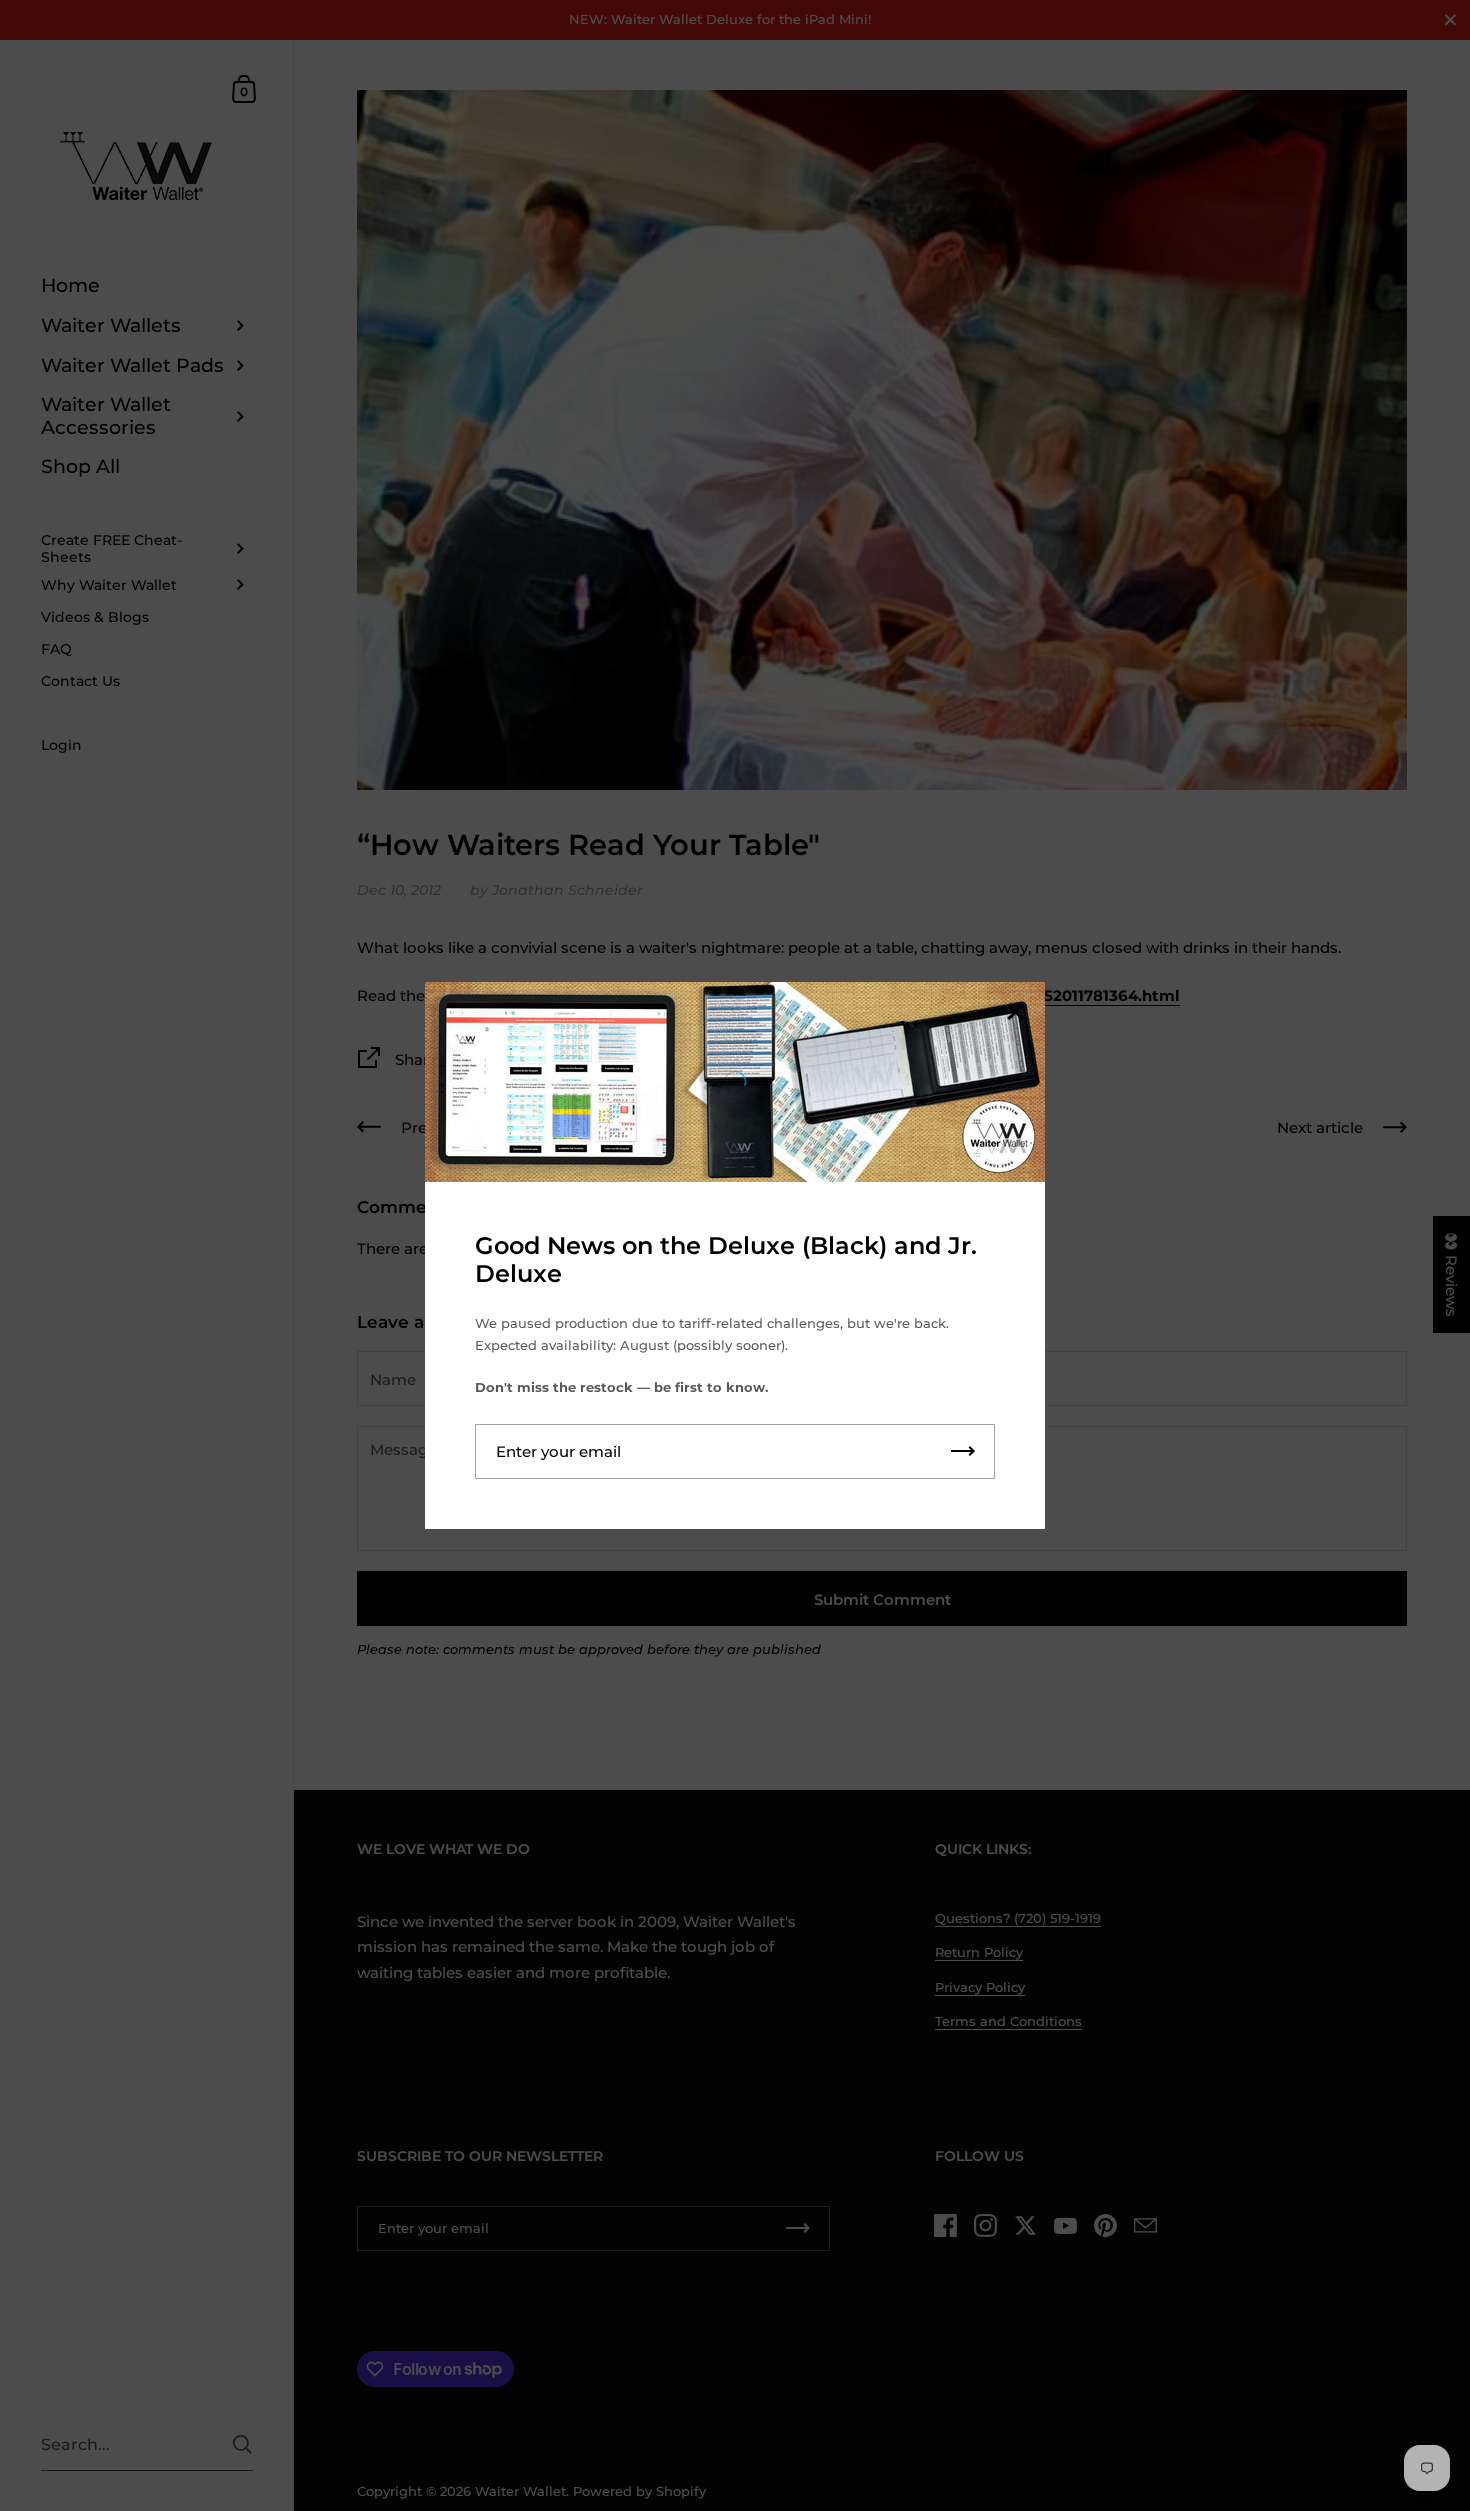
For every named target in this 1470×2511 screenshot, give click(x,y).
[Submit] (963, 1451)
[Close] (1015, 1013)
